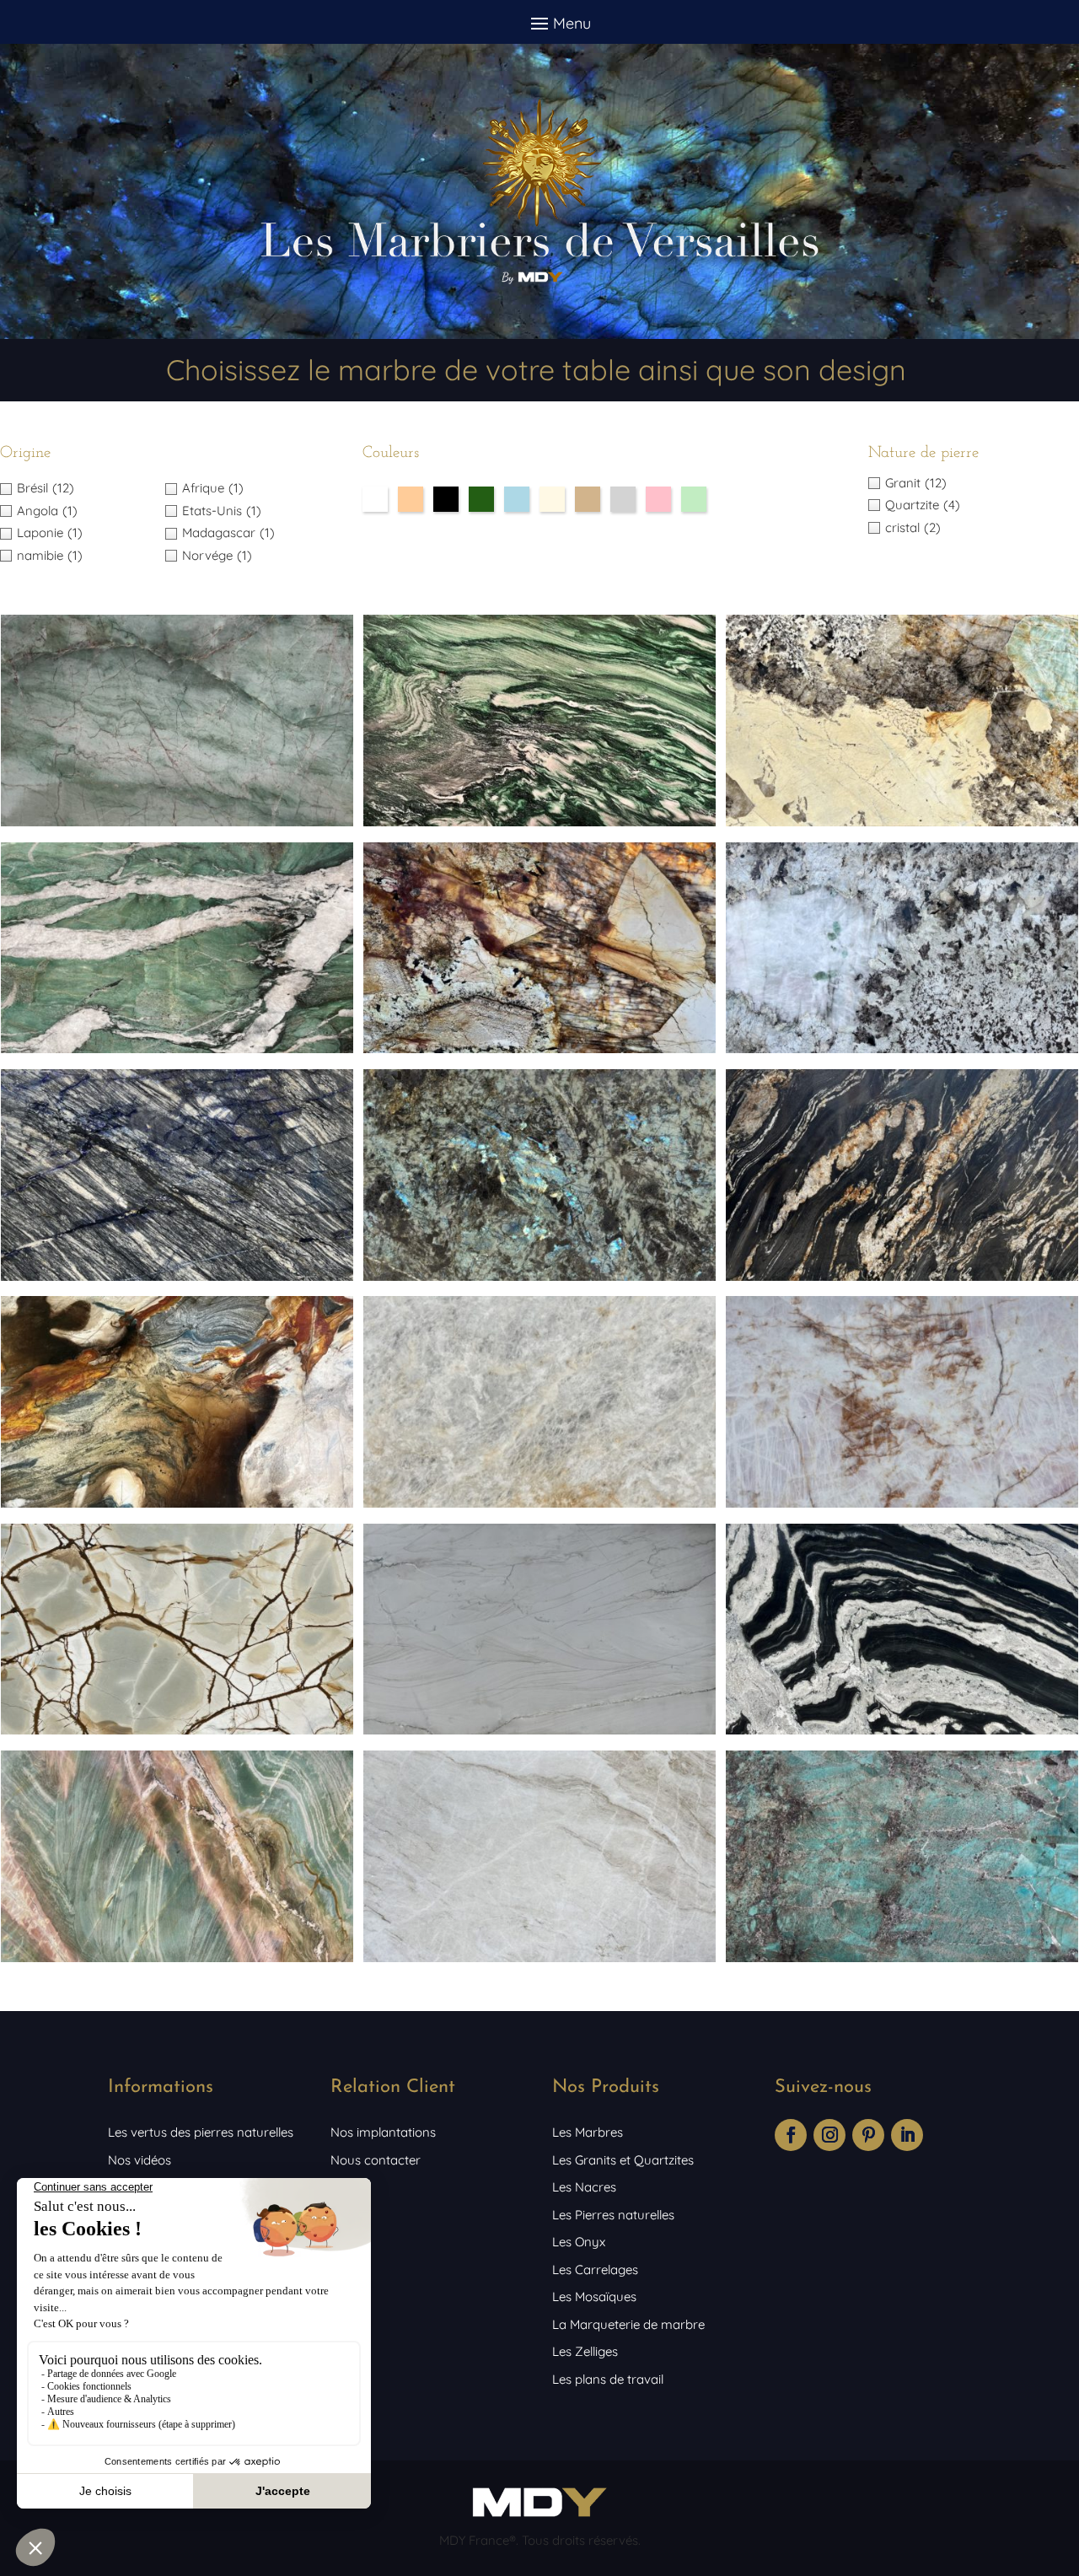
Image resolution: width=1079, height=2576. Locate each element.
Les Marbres (588, 2132)
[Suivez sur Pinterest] (868, 2135)
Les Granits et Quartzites (623, 2160)
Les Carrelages (595, 2269)
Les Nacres (584, 2187)
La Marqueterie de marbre (628, 2324)
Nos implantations (383, 2132)
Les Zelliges (585, 2351)
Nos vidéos (140, 2160)
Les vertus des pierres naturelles (201, 2132)
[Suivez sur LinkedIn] (907, 2135)
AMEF (347, 2187)
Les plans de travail (608, 2379)
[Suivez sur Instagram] (829, 2135)
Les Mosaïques (594, 2296)
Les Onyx (579, 2242)
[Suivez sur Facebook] (791, 2135)
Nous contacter (376, 2160)
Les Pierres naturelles (613, 2215)
